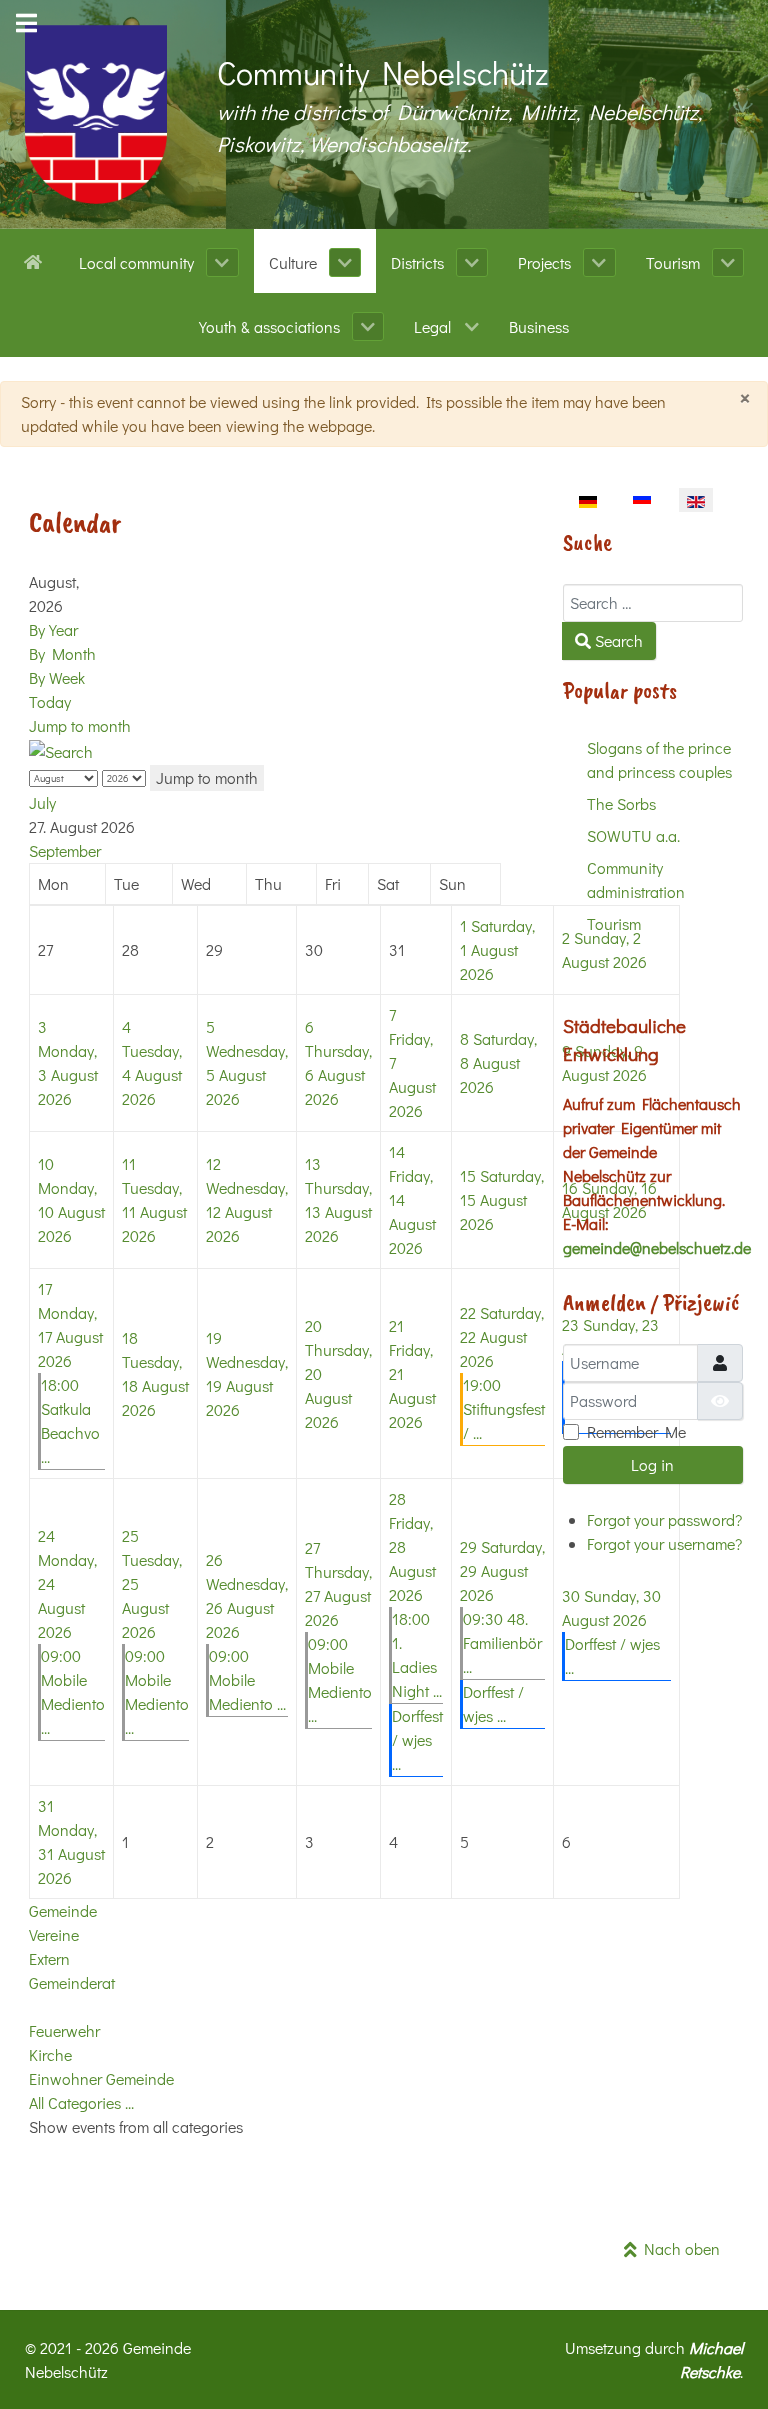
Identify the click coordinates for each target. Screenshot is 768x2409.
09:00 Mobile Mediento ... (247, 1679)
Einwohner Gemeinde (101, 2078)
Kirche (50, 2054)
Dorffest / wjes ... (417, 1739)
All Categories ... (81, 2102)
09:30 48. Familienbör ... (502, 1642)
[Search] (61, 749)
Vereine (54, 1934)
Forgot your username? (664, 1543)
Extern (49, 1958)
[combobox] (653, 603)
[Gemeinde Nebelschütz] (96, 114)
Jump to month (80, 725)
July (42, 802)
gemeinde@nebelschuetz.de (657, 1247)
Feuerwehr (64, 2030)
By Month (62, 653)
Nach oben (678, 2248)
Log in (652, 1464)
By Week (57, 677)
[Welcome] (36, 260)
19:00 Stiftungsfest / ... (504, 1408)
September (65, 850)
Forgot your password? (664, 1519)
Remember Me (636, 1431)
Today (50, 701)
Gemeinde (63, 1910)
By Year (53, 629)
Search (617, 640)
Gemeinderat (72, 1982)
